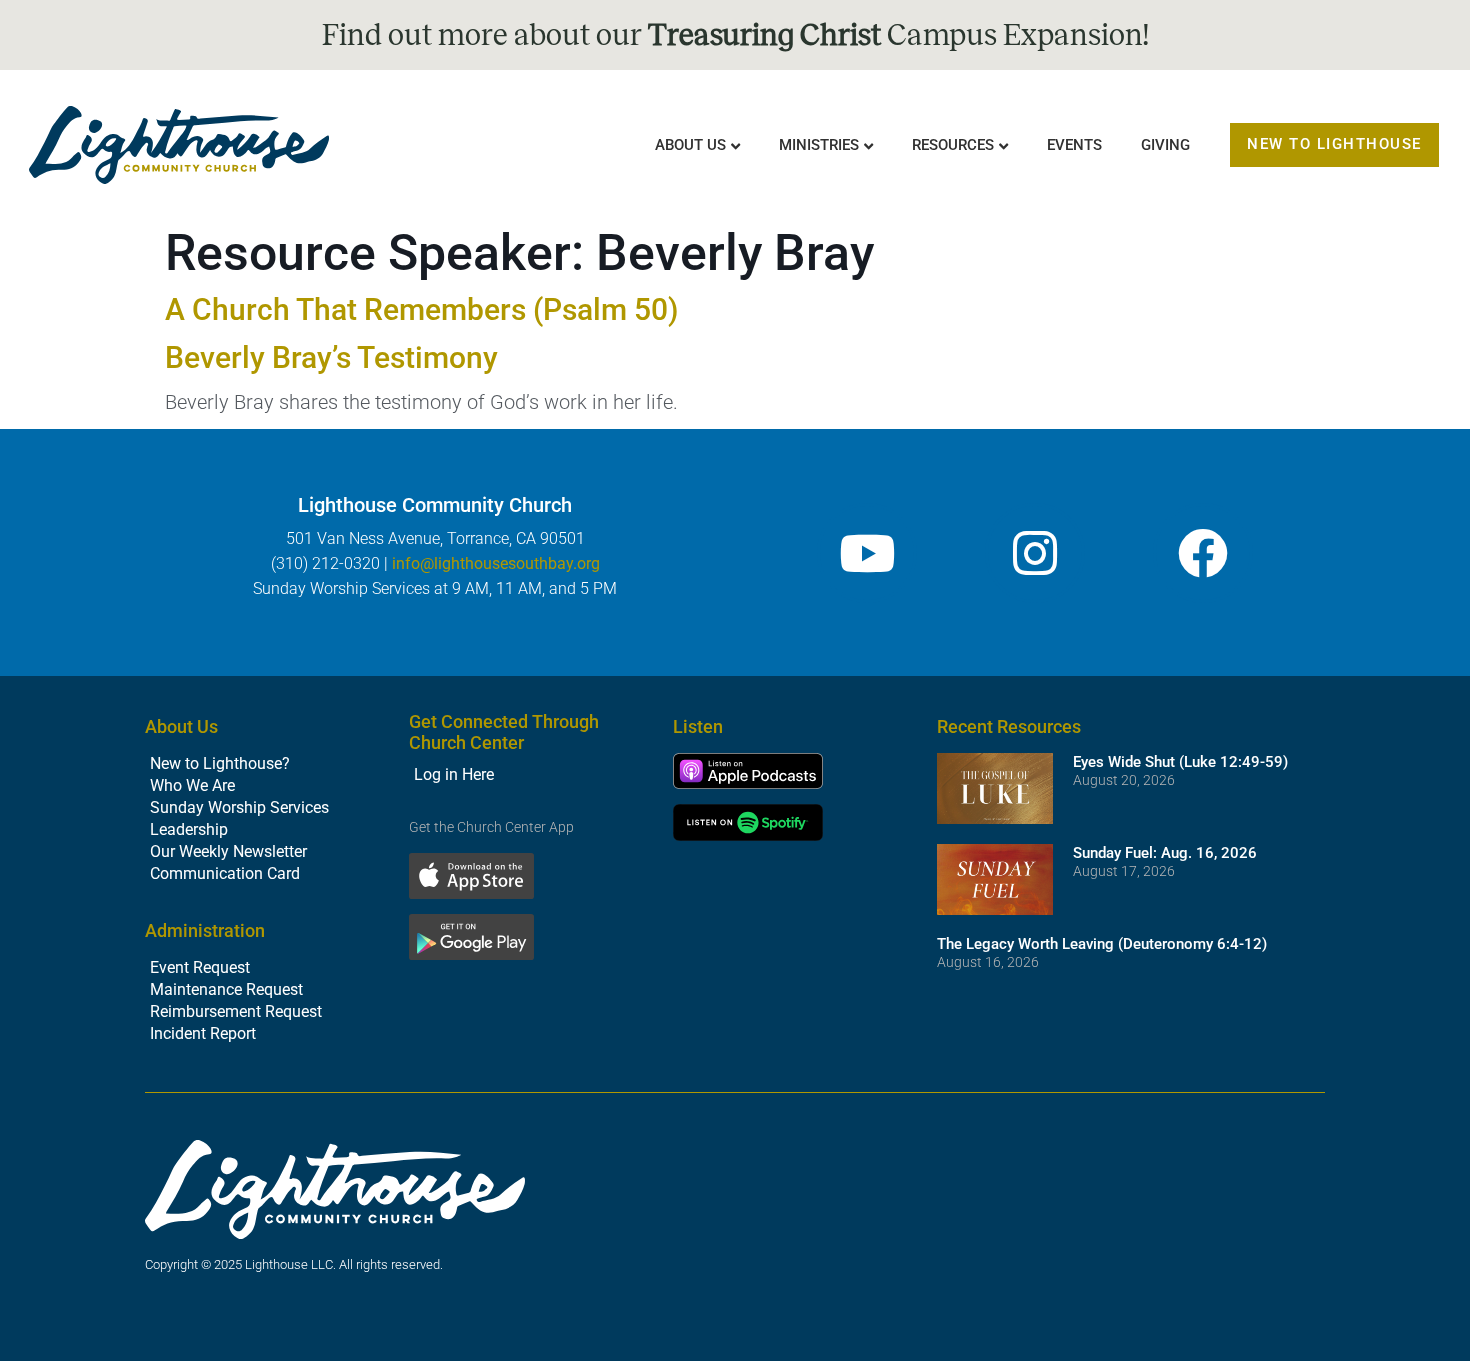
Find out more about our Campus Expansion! (735, 35)
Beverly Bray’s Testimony (331, 357)
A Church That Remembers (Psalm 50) (421, 309)
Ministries (819, 145)
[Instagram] (1035, 553)
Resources (953, 145)
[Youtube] (867, 553)
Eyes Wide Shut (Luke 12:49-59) (1180, 762)
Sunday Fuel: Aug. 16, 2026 (1165, 853)
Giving (1165, 145)
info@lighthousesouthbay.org (496, 563)
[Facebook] (1203, 553)
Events (1074, 145)
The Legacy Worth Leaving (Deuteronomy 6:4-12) (1102, 944)
